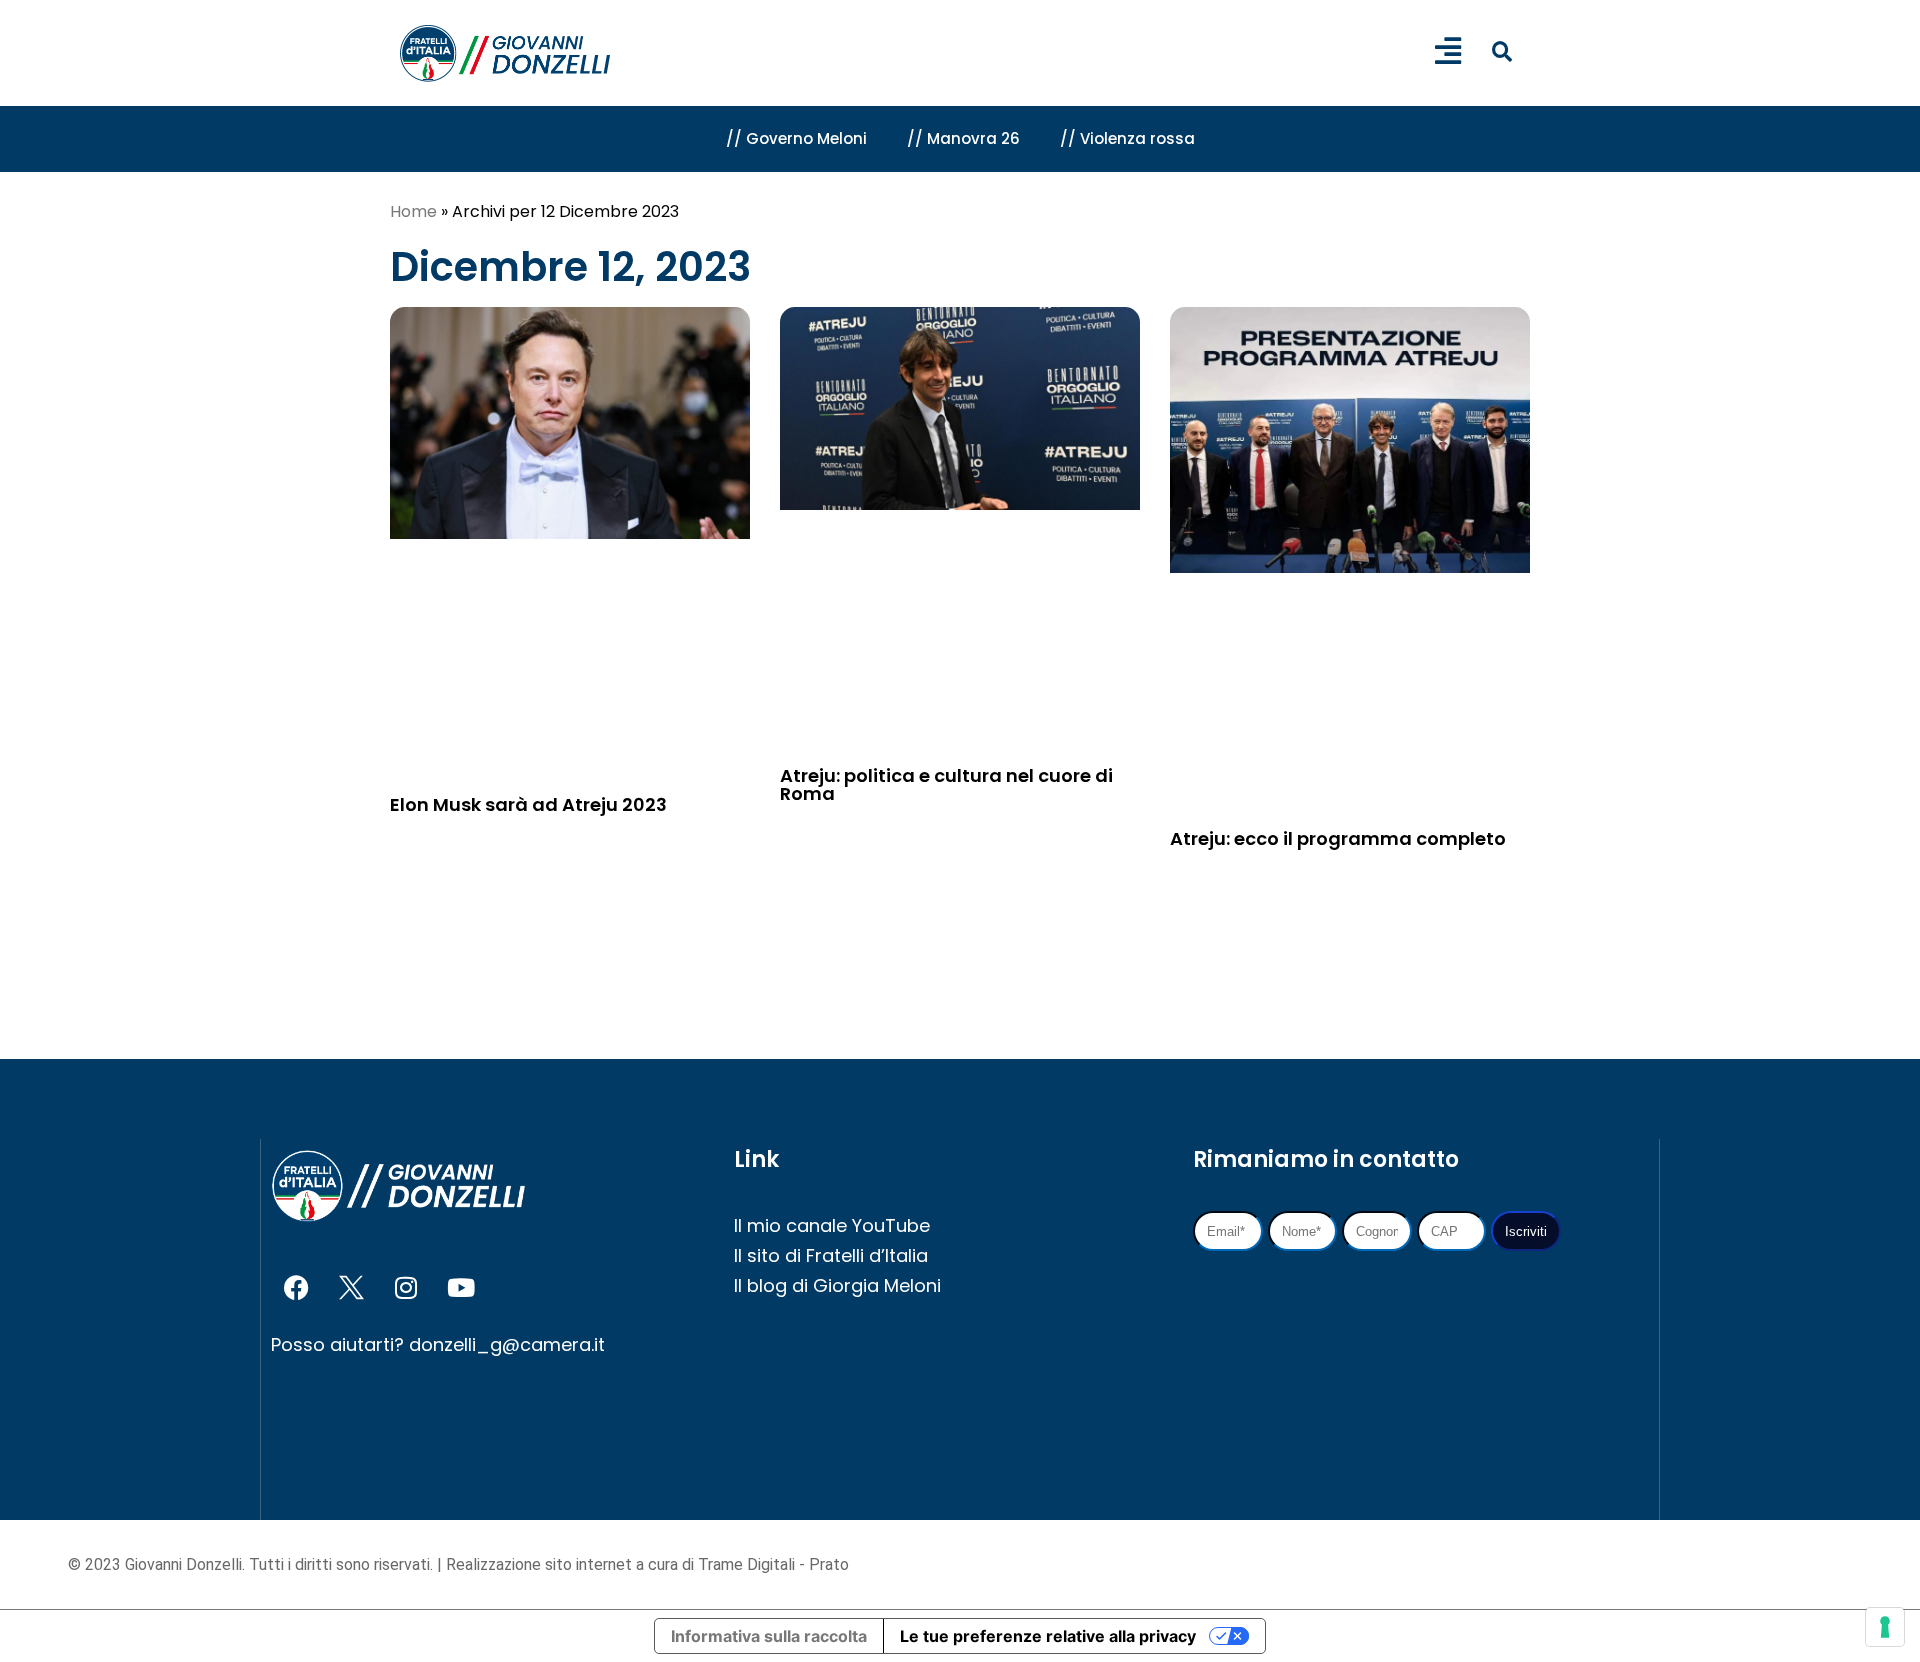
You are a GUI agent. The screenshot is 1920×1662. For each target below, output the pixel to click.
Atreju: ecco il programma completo (1338, 838)
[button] (1501, 51)
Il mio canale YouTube (832, 1225)
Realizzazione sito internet (541, 1564)
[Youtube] (461, 1288)
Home (413, 211)
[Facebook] (296, 1288)
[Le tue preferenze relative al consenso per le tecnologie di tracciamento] (1885, 1627)
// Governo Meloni (796, 138)
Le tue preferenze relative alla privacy (1048, 1636)
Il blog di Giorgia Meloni (837, 1285)
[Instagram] (406, 1288)
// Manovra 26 (963, 138)
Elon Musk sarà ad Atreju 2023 (528, 804)
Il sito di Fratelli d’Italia (831, 1255)
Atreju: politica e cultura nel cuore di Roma (946, 784)
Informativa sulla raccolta (769, 1636)
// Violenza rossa (1127, 138)
